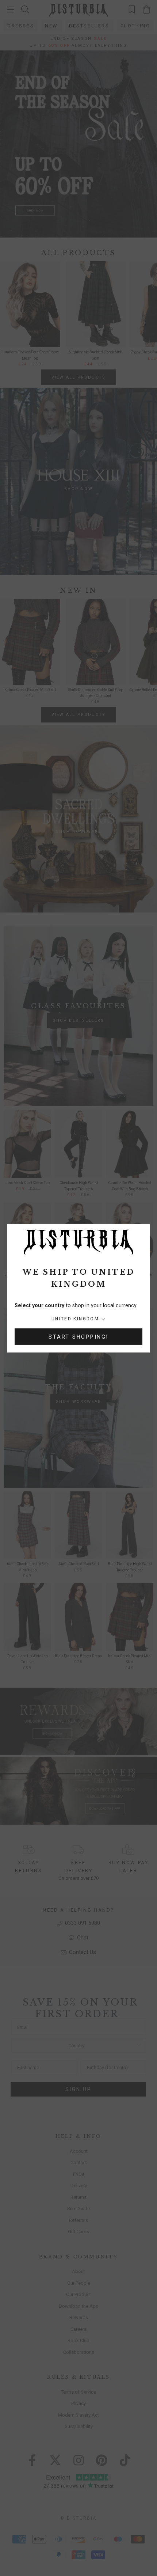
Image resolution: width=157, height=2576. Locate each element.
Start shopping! (78, 1337)
